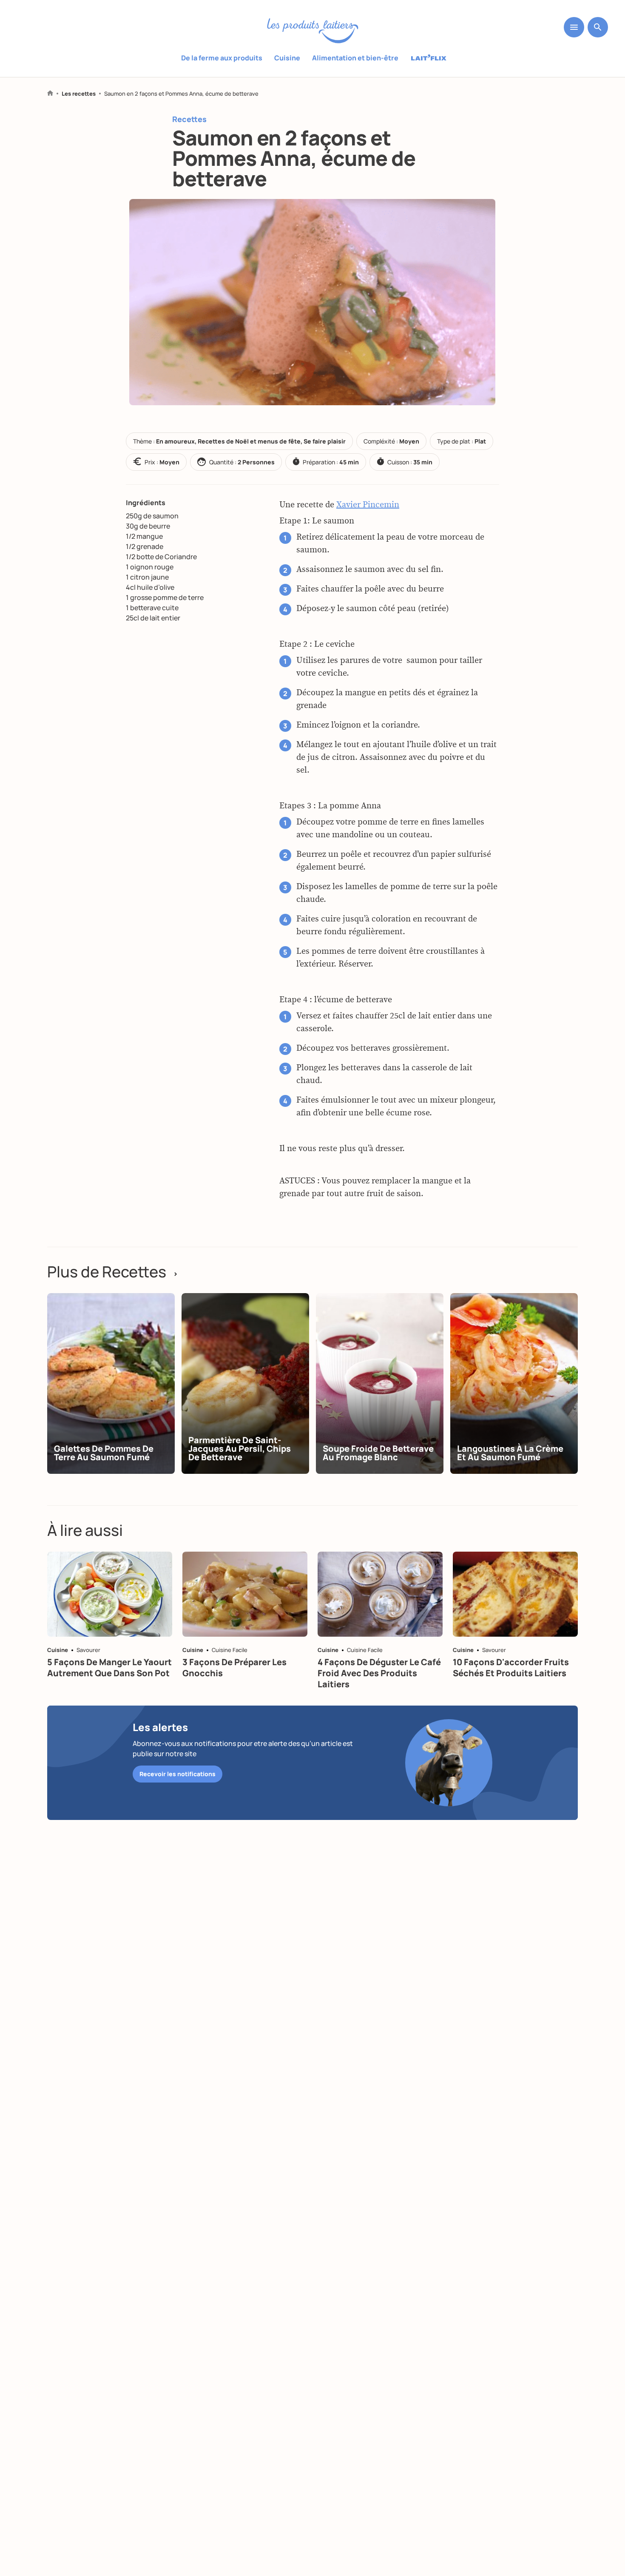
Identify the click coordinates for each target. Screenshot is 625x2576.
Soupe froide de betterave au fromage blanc (378, 1453)
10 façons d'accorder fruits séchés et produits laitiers (511, 1668)
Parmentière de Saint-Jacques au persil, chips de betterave (240, 1449)
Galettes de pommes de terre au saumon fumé (104, 1453)
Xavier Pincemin (368, 505)
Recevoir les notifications (178, 1774)
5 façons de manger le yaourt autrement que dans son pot (109, 1668)
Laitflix (429, 58)
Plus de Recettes (113, 1272)
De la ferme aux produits (222, 58)
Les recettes (79, 94)
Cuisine (287, 58)
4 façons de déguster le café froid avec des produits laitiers (379, 1673)
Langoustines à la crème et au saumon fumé (510, 1453)
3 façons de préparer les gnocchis (234, 1668)
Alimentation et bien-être (355, 58)
